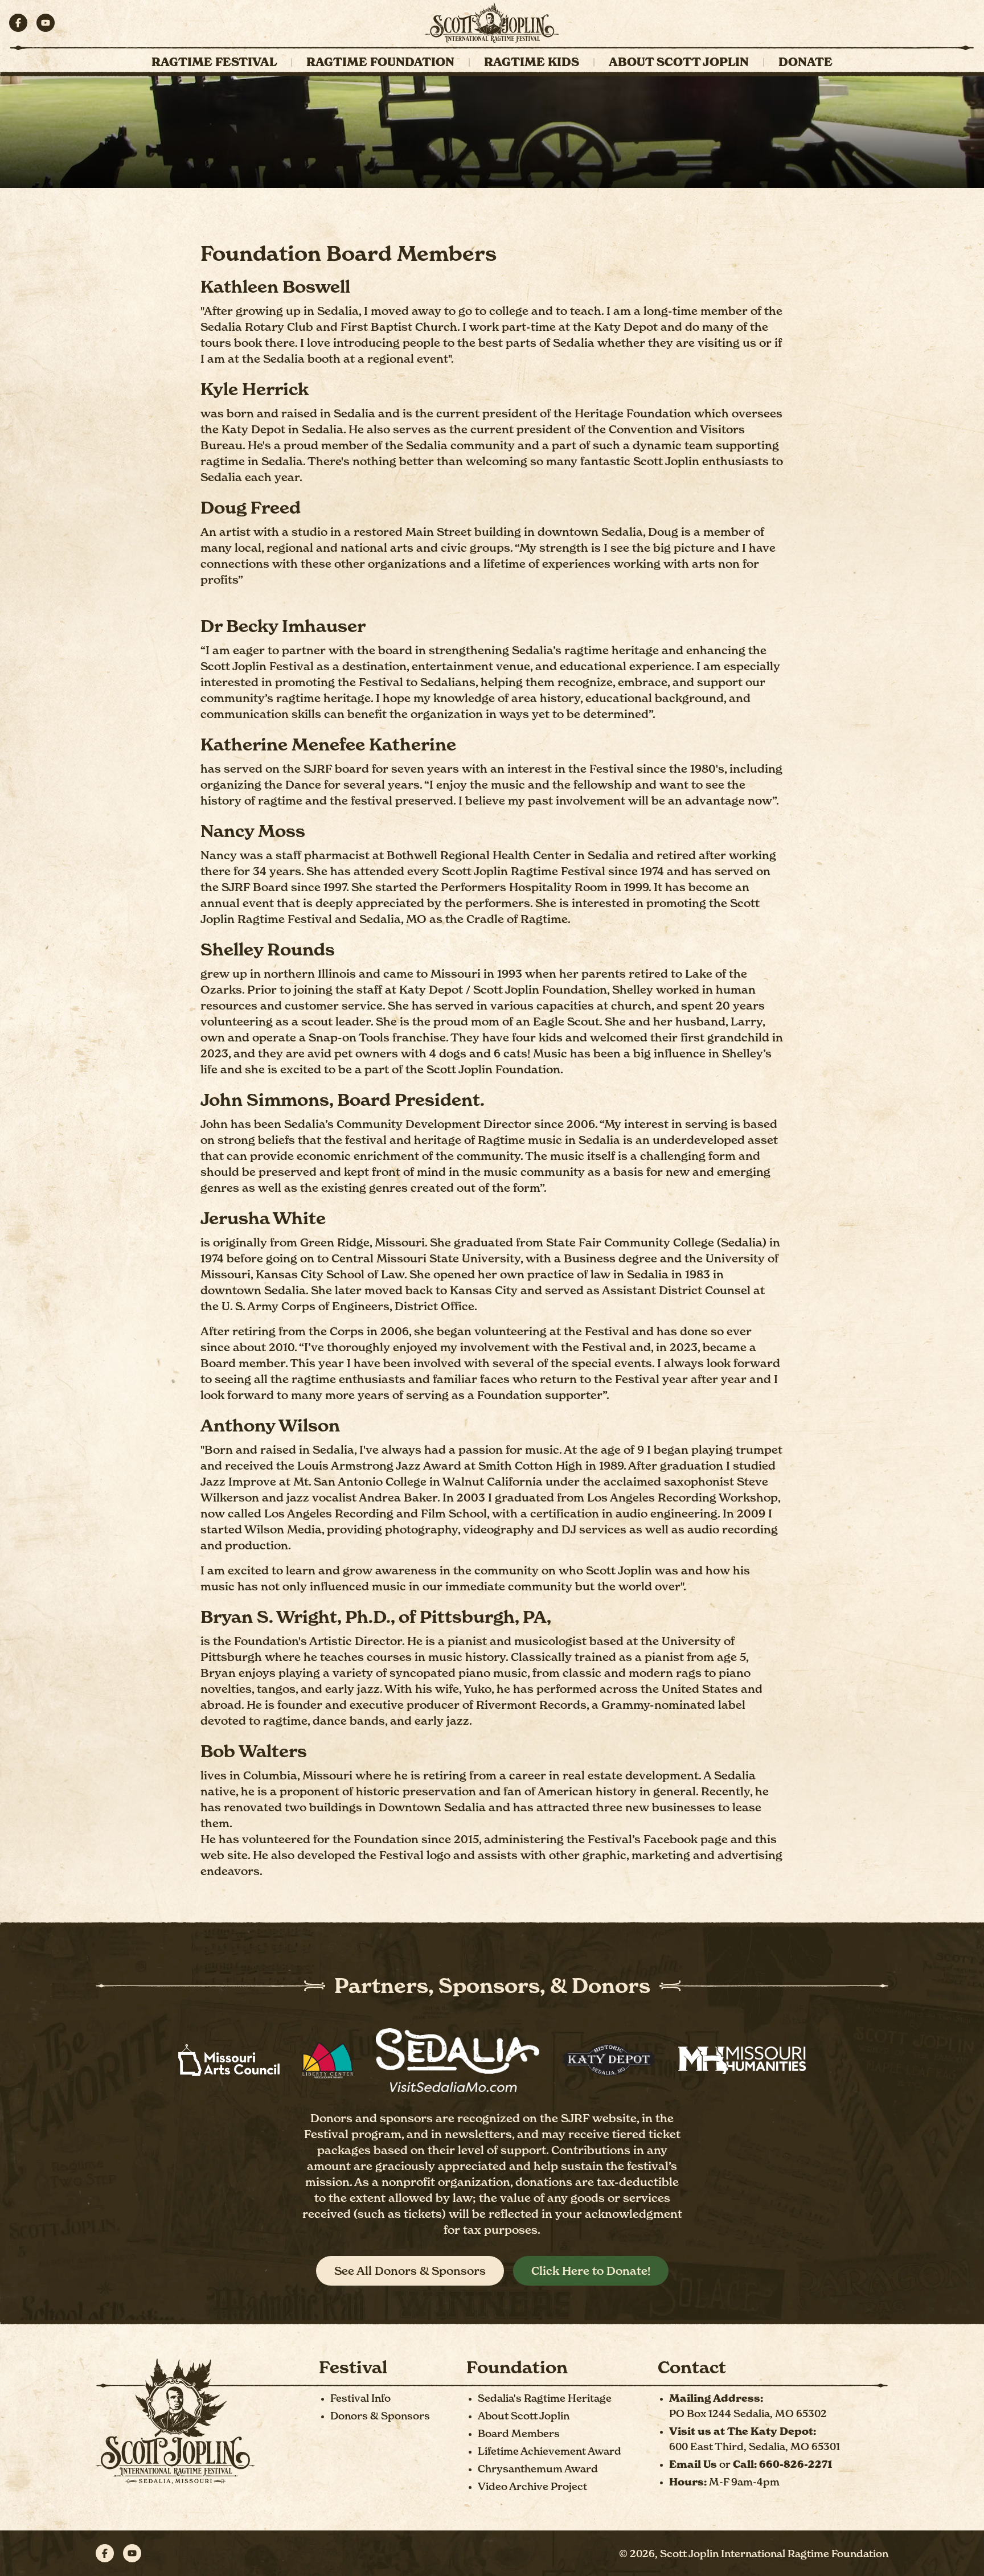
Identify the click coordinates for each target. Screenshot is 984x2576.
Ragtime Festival (214, 62)
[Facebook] (18, 23)
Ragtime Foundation (380, 62)
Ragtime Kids (532, 62)
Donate (805, 62)
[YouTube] (46, 23)
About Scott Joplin (679, 62)
